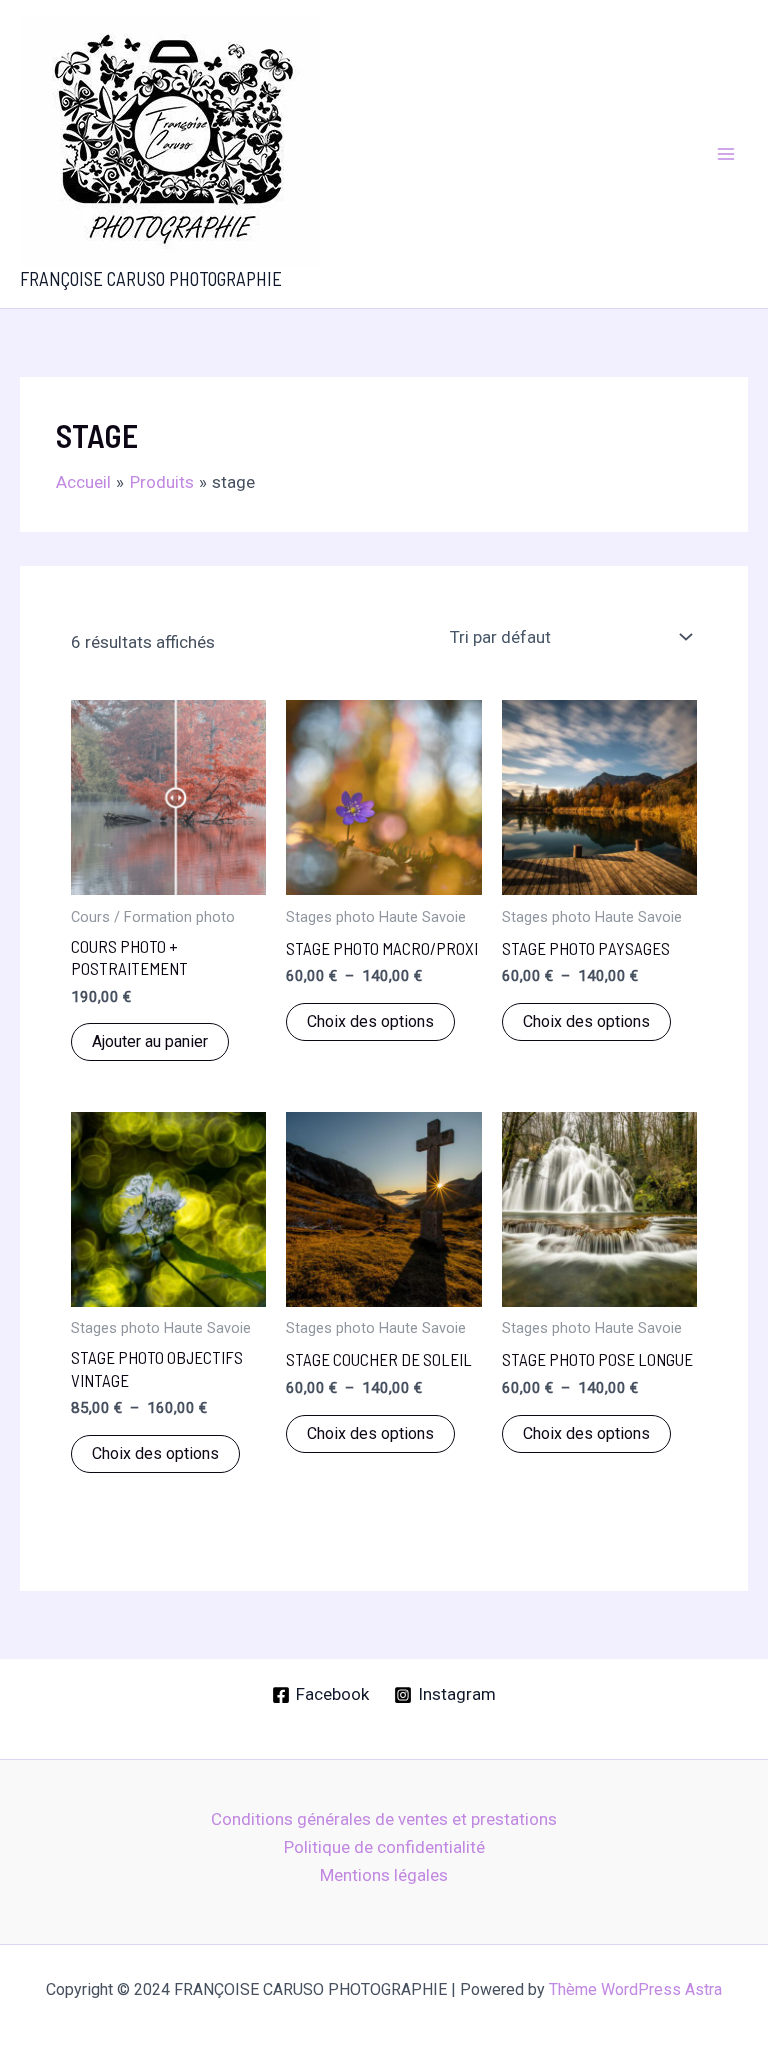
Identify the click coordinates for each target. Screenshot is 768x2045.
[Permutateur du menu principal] (726, 154)
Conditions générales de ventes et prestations (384, 1819)
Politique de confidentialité (384, 1847)
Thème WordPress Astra (635, 1989)
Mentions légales (384, 1875)
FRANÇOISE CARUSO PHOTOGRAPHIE (151, 278)
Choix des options (370, 1021)
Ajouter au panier (150, 1041)
